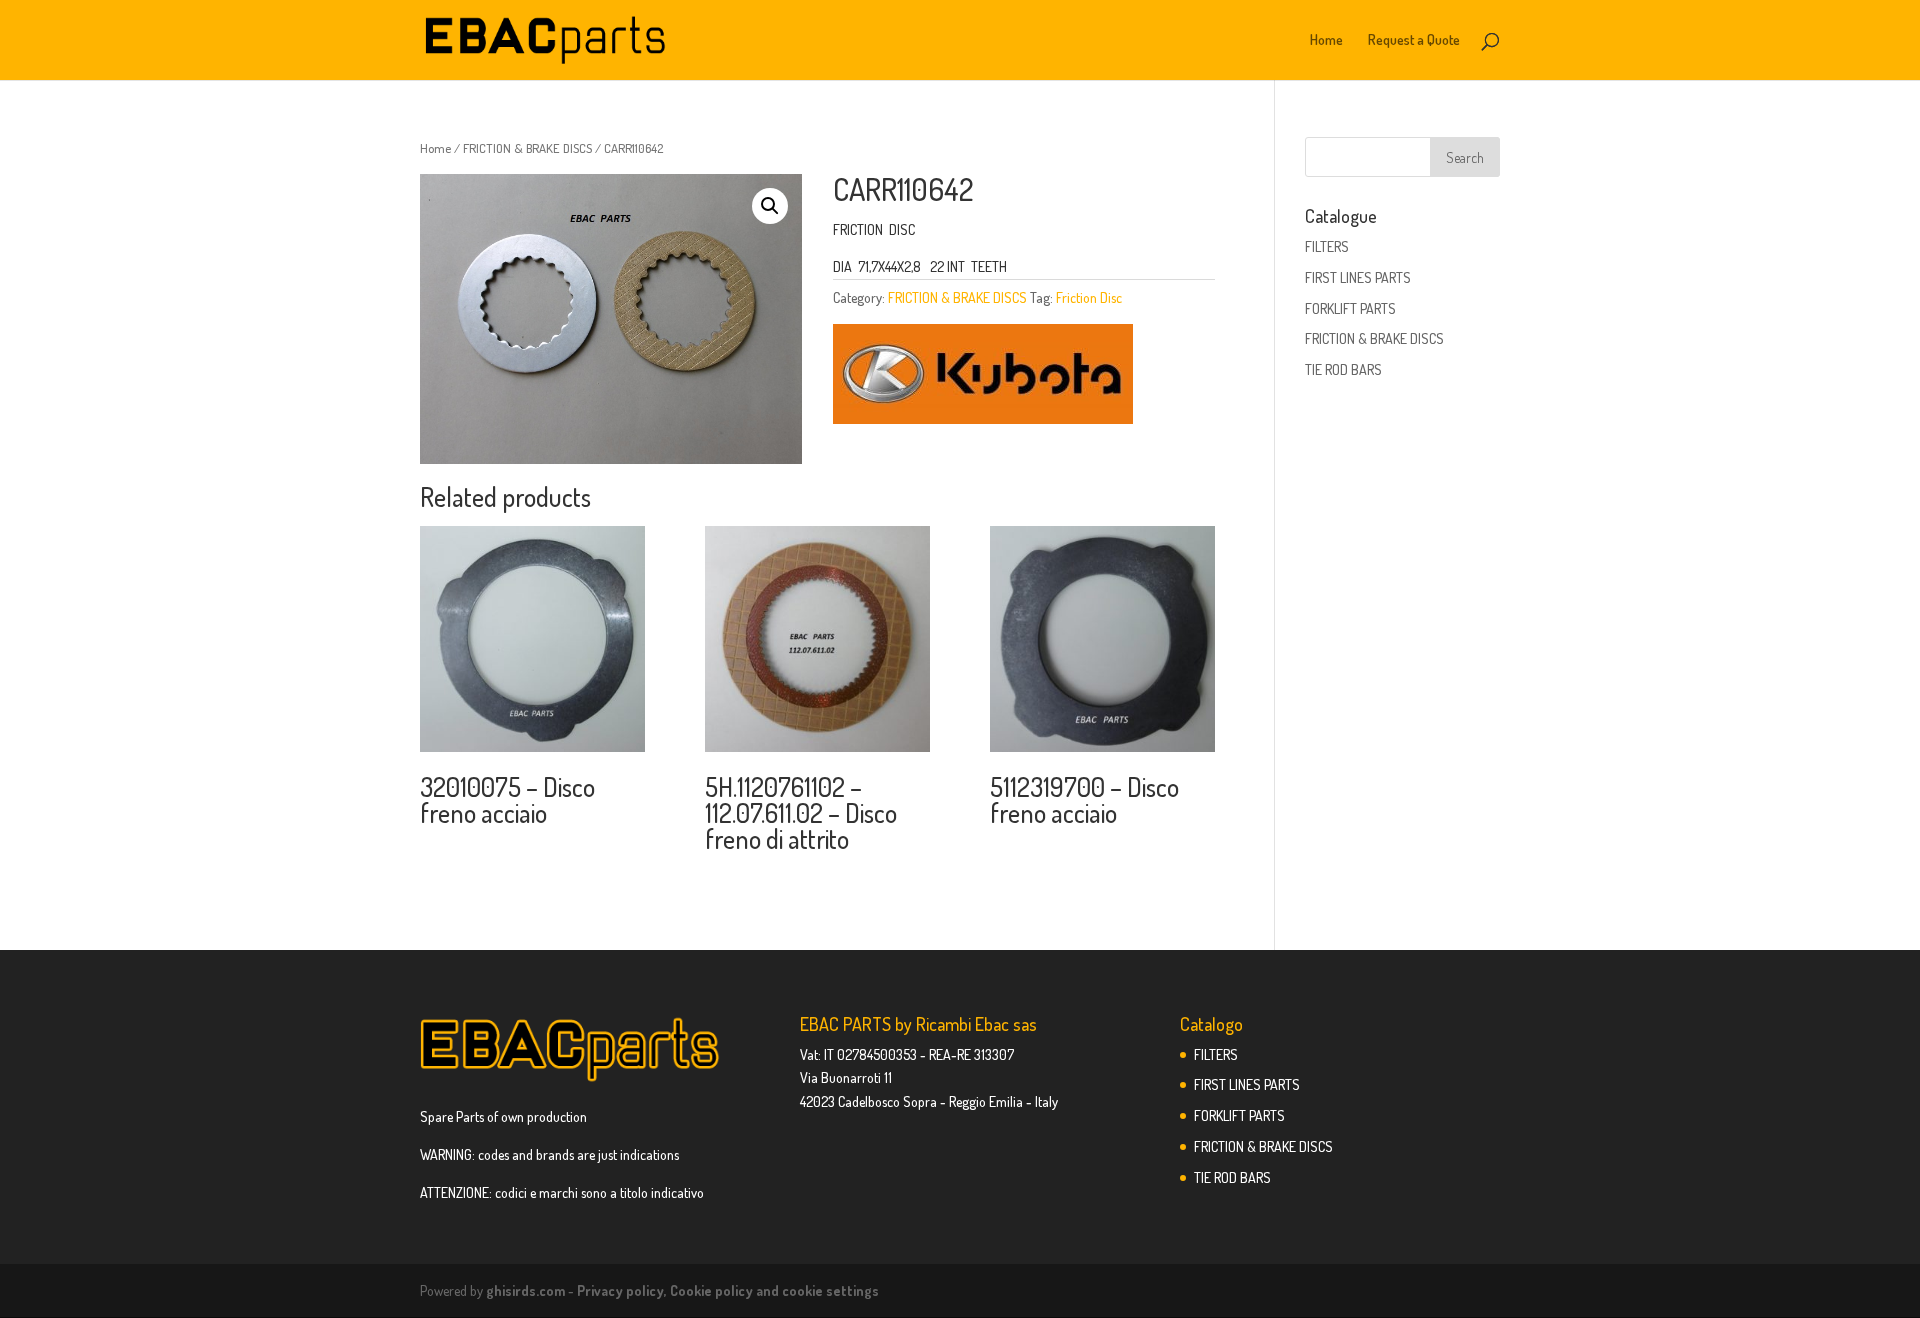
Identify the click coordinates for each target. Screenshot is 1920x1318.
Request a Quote (1414, 40)
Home (1326, 40)
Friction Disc (1089, 297)
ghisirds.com (525, 1290)
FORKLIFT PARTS (1350, 308)
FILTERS (1327, 246)
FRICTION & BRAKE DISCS (527, 148)
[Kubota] (983, 377)
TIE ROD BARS (1343, 369)
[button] (770, 206)
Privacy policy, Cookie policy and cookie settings (728, 1290)
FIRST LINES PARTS (1358, 277)
